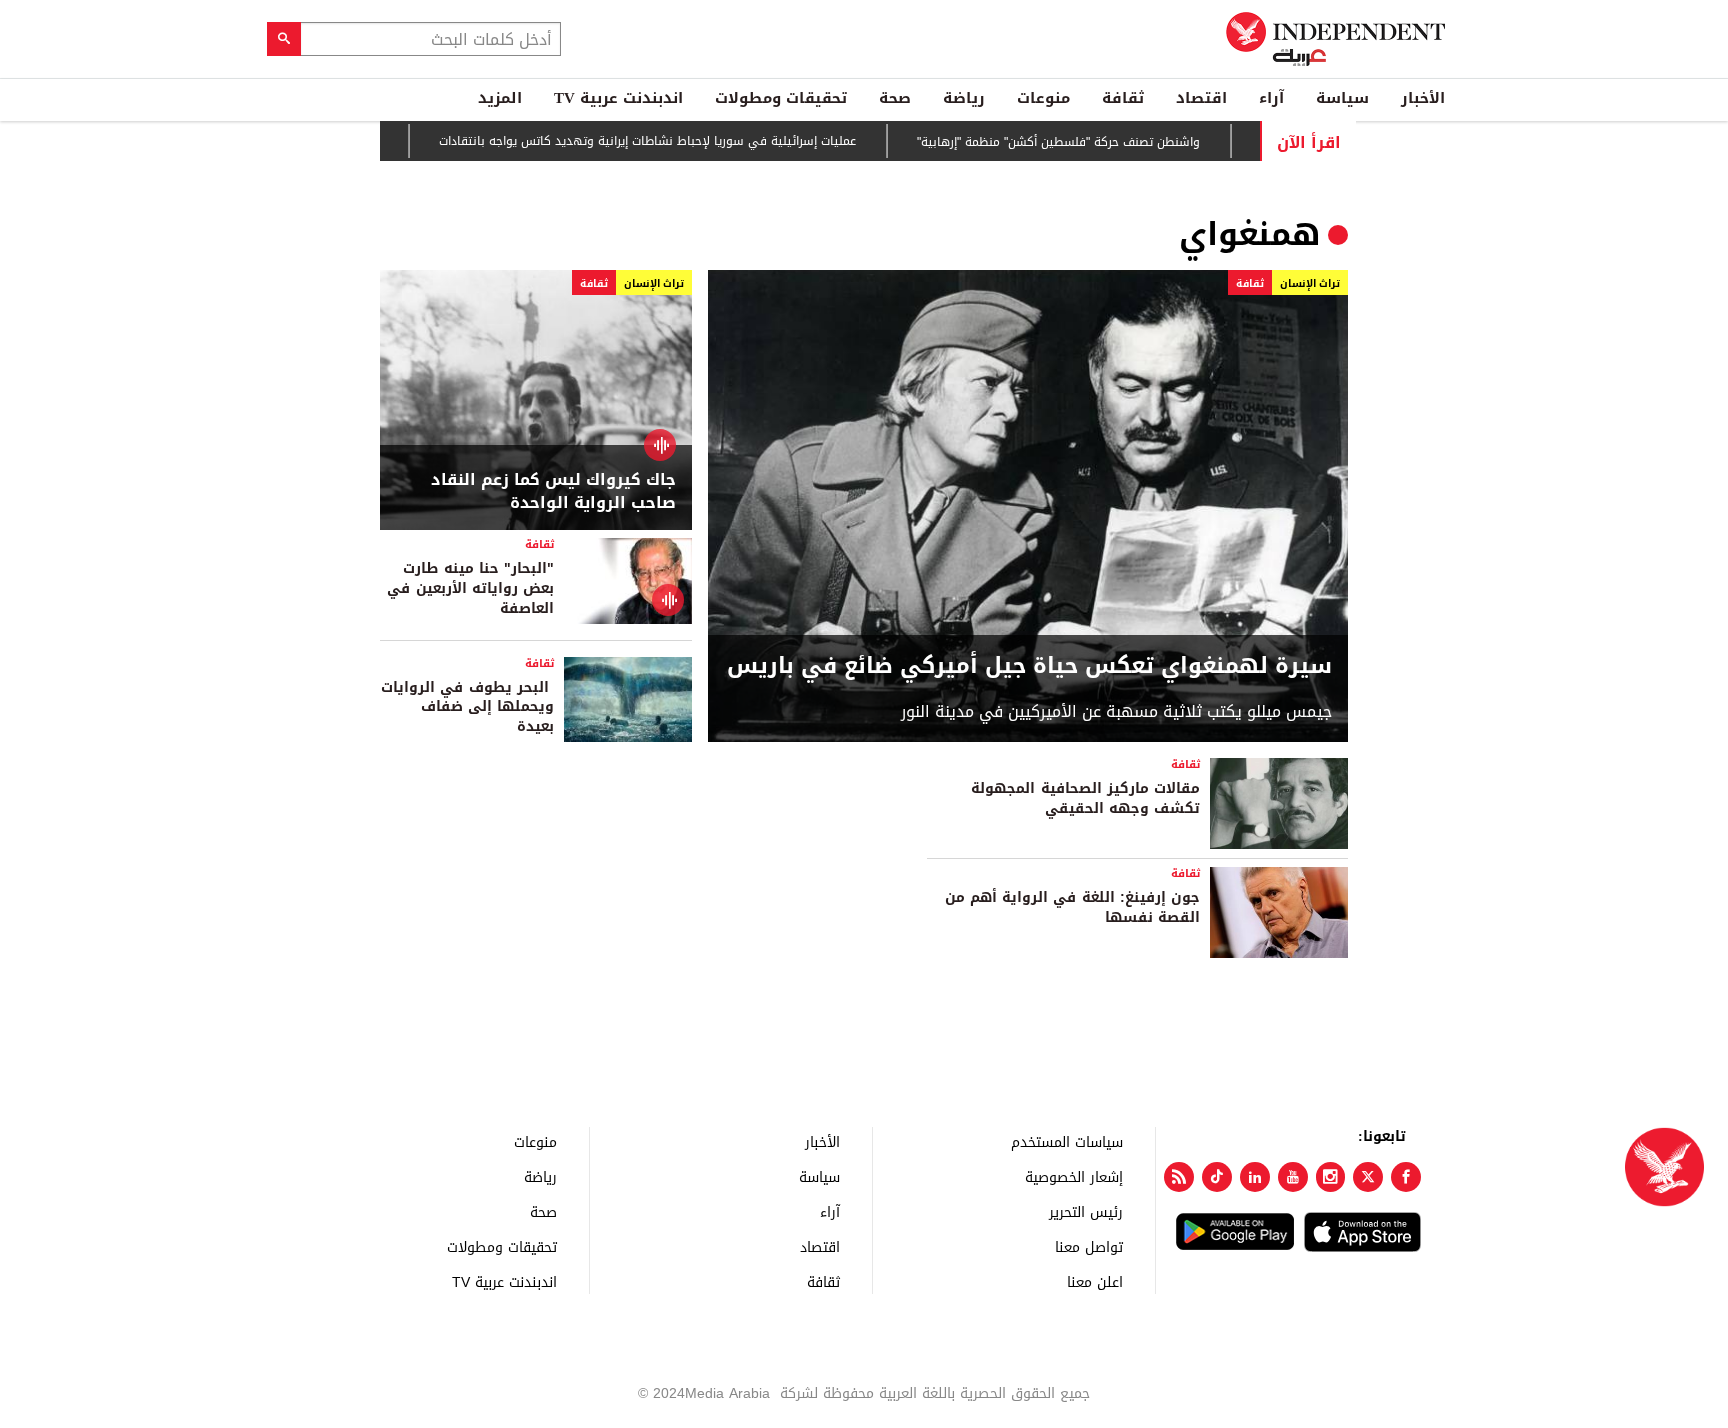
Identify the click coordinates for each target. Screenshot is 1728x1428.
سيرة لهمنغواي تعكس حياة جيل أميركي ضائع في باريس (1029, 666)
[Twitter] (1368, 1177)
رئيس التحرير (1086, 1211)
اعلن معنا (1095, 1281)
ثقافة (1123, 98)
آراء (1271, 98)
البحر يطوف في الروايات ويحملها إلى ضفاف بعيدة (467, 707)
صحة (895, 98)
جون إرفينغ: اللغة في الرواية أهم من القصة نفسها (1072, 907)
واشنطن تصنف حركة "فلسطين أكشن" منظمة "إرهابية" (1081, 142)
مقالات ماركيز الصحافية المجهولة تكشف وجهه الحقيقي (1085, 798)
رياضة (964, 98)
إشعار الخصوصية (1074, 1176)
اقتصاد (1201, 98)
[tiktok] (1217, 1177)
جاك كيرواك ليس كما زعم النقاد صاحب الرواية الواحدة (553, 491)
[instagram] (1331, 1177)
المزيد (500, 98)
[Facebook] (1406, 1177)
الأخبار (1423, 98)
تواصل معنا (1089, 1246)
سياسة (1342, 98)
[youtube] (1293, 1177)
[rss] (1179, 1177)
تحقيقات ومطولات (781, 98)
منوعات (1043, 98)
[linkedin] (1255, 1177)
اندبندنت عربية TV (618, 98)
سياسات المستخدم (1067, 1141)
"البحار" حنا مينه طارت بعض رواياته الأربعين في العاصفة (470, 588)
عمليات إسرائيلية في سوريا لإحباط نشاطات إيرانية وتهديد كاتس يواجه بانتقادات (670, 142)
